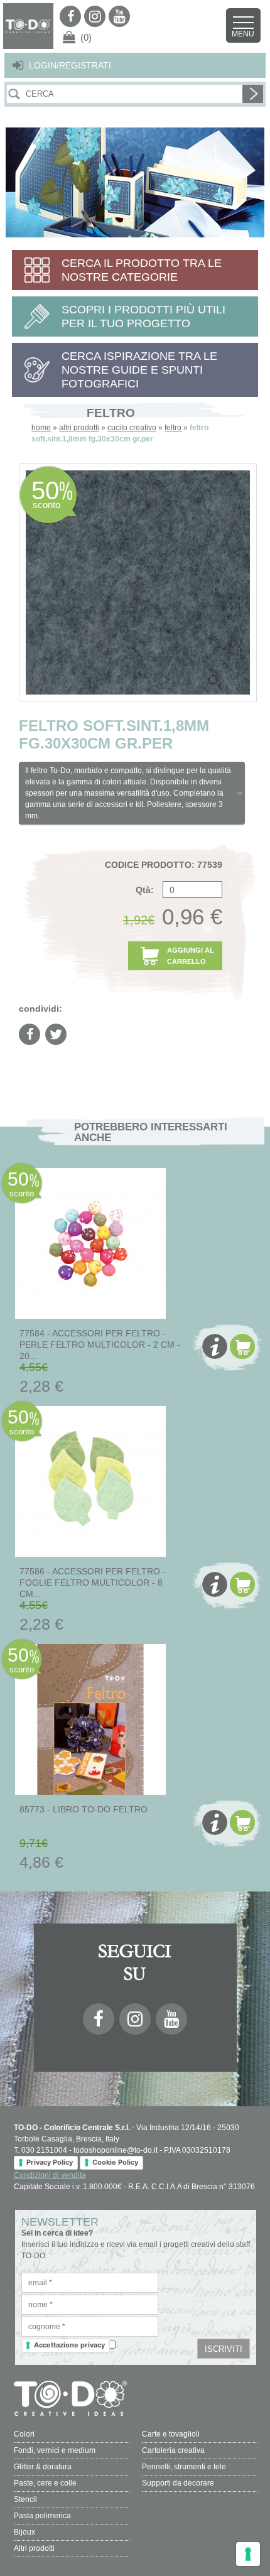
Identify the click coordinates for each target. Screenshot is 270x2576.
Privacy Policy (50, 2162)
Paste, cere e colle (45, 2483)
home (41, 428)
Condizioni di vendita (50, 2175)
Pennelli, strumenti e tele (184, 2467)
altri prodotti (79, 428)
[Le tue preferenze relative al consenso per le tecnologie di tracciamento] (248, 2554)
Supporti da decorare (178, 2483)
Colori (24, 2434)
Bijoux (24, 2532)
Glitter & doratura (43, 2467)
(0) (86, 37)
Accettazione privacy (69, 2345)
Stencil (25, 2499)
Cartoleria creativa (173, 2450)
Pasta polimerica (42, 2516)
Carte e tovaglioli (171, 2434)
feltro (173, 428)
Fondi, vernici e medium (55, 2450)
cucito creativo (132, 428)
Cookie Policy (115, 2162)
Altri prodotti (34, 2548)
